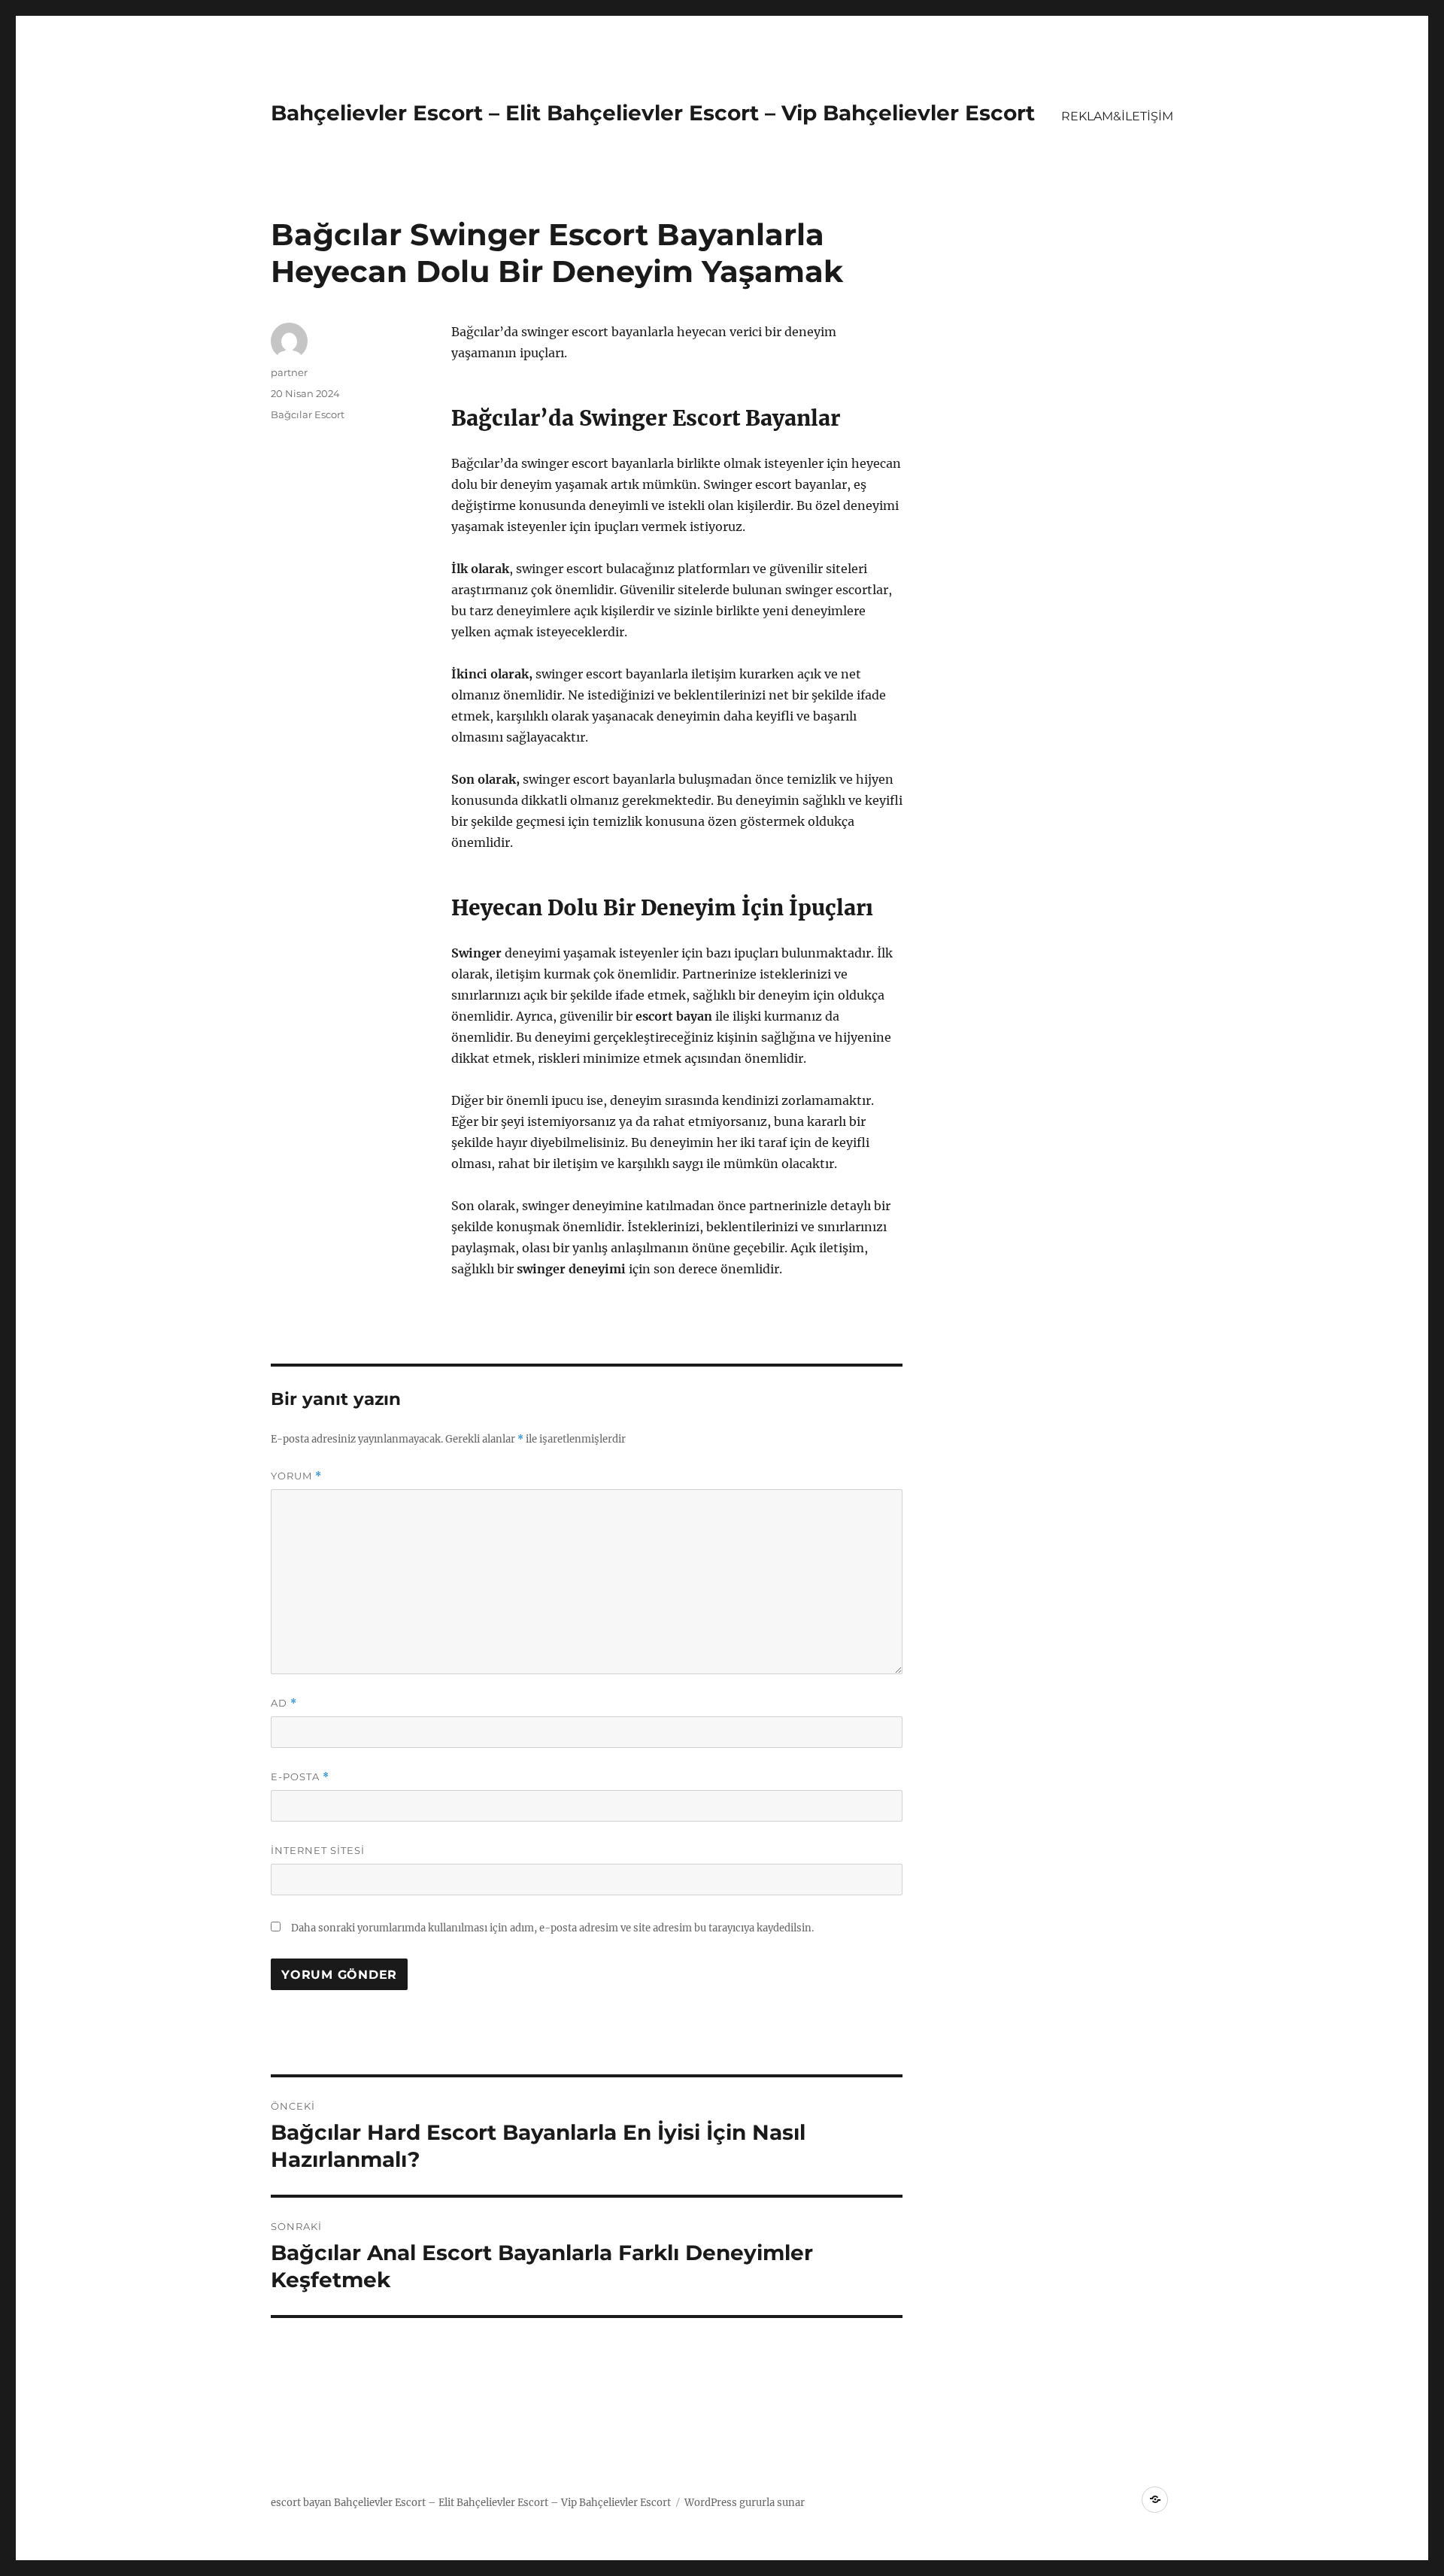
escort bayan (301, 2503)
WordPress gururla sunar (745, 2503)
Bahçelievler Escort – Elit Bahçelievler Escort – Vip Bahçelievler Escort (653, 113)
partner (289, 372)
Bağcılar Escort (308, 414)
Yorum (296, 1476)
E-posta (300, 1777)
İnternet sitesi (318, 1850)
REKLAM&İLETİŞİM (1117, 116)
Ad (284, 1703)
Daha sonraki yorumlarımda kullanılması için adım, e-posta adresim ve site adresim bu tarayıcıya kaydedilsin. (552, 1928)
